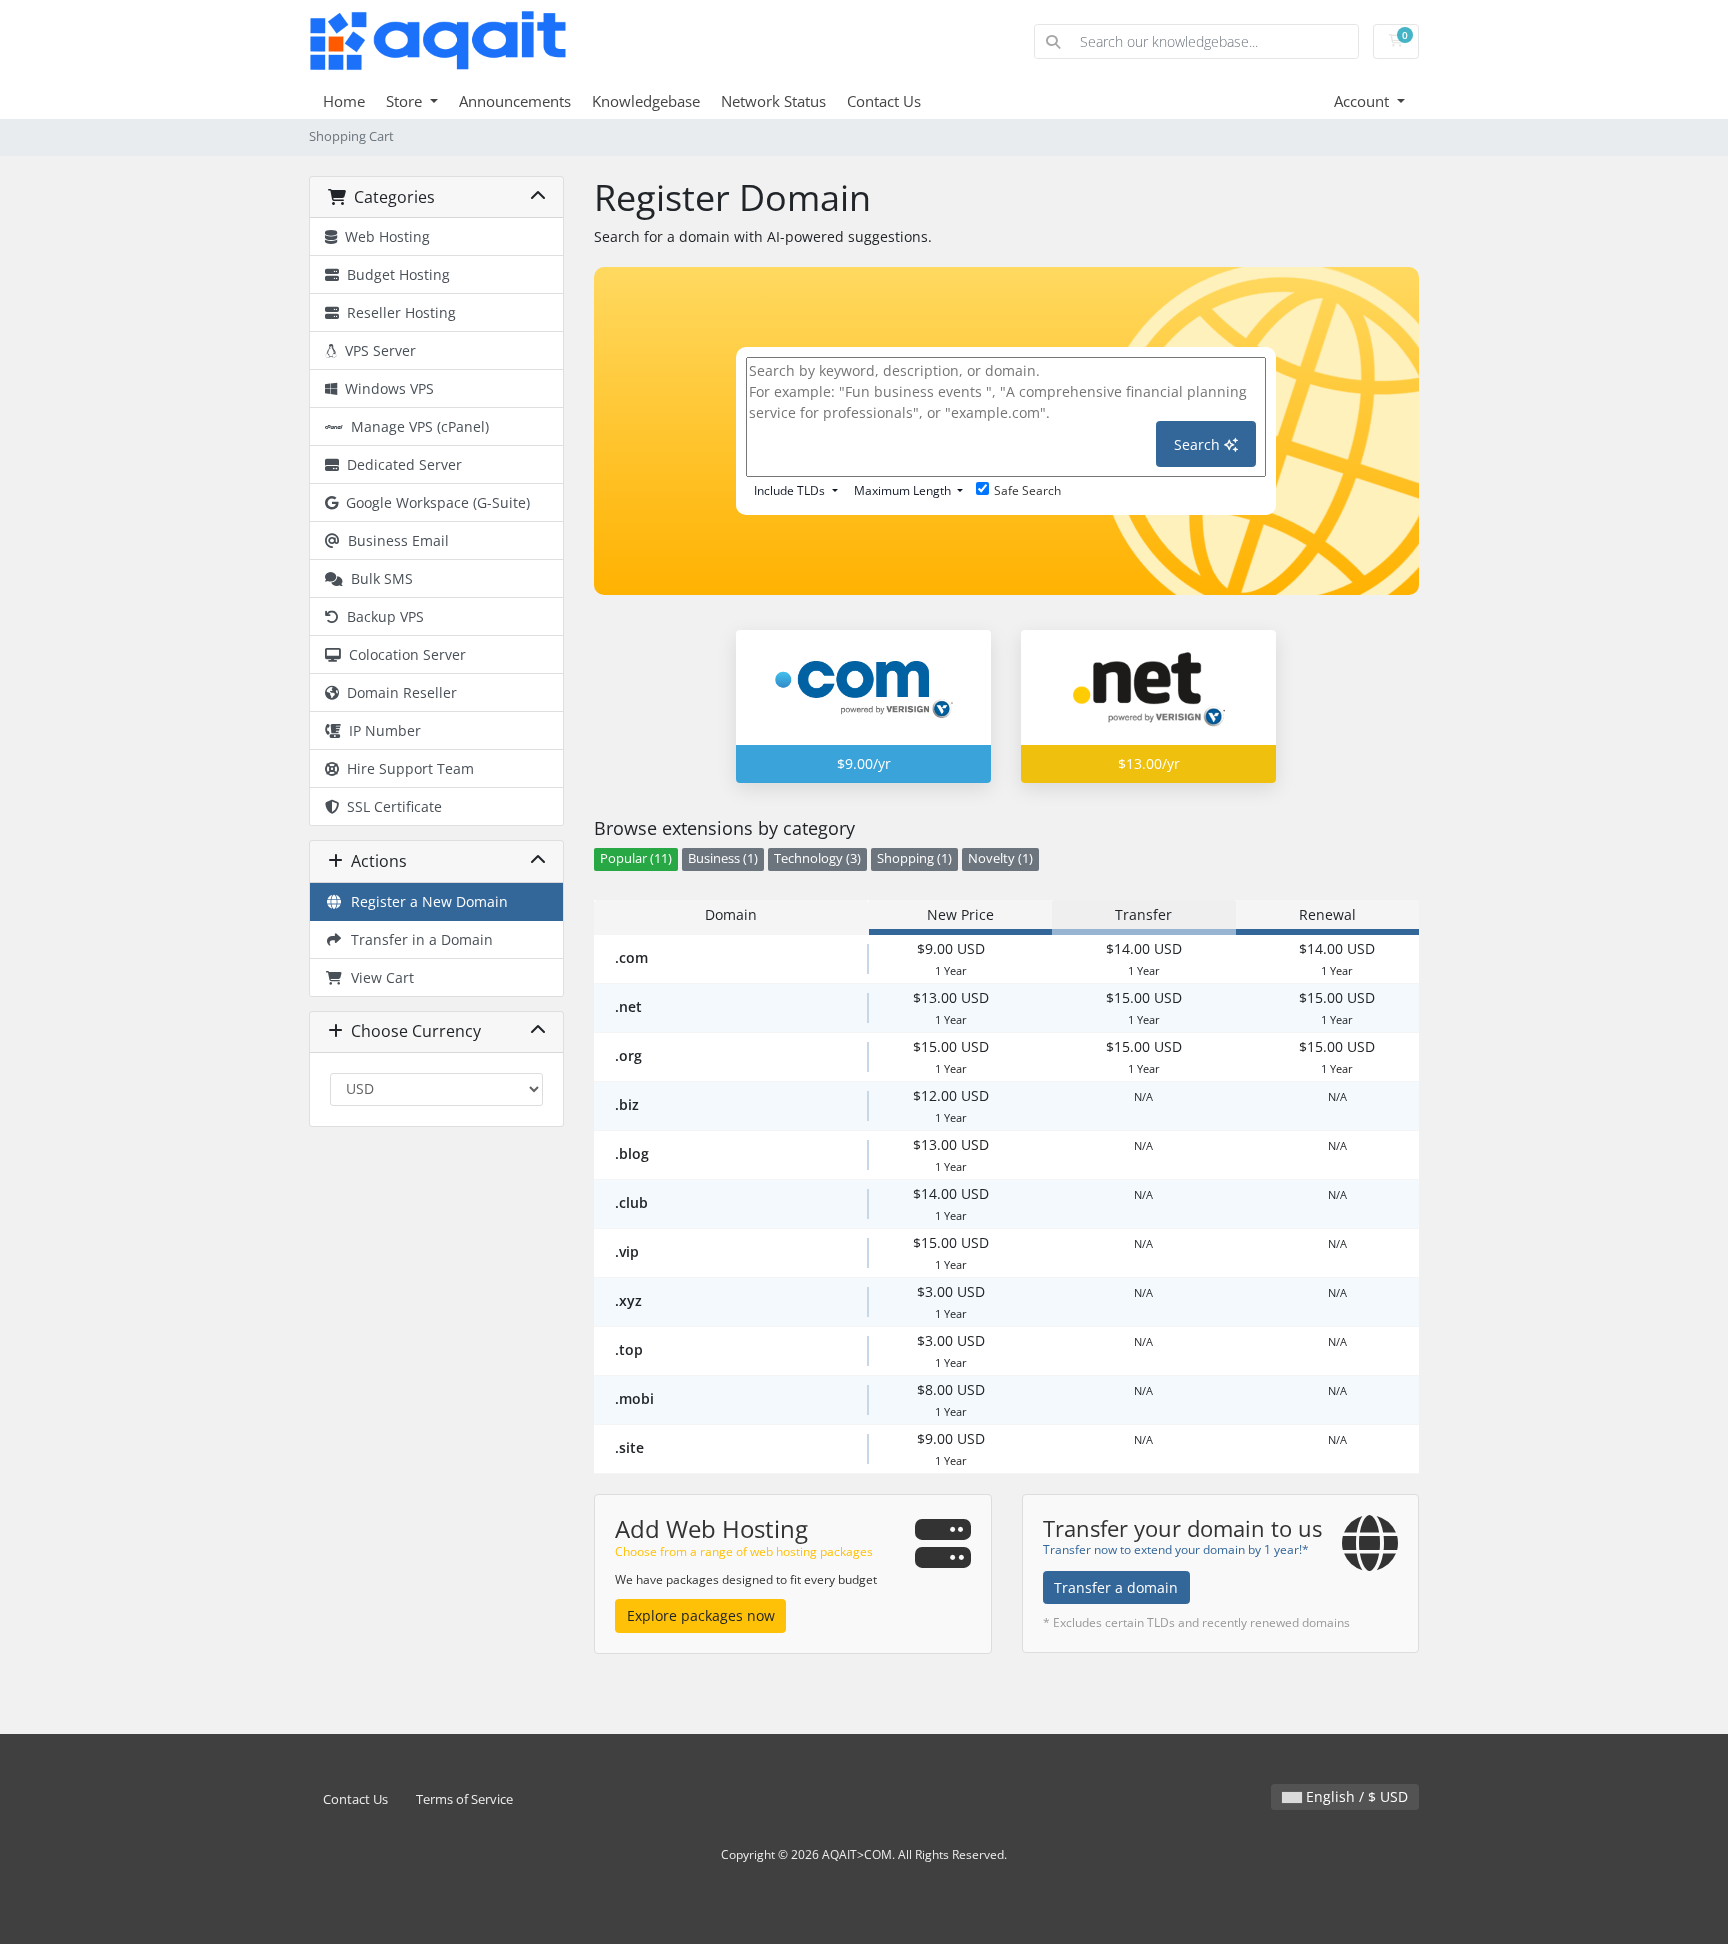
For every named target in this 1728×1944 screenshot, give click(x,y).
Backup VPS (381, 616)
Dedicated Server (400, 464)
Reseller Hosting (397, 312)
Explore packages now (701, 1615)
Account (1363, 101)
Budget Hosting (394, 274)
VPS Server (376, 350)
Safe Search (1027, 490)
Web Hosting (383, 236)
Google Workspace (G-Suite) (434, 502)
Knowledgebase (646, 101)
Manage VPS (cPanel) (416, 426)
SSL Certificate (390, 806)
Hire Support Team (406, 768)
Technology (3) (817, 858)
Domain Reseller (398, 692)
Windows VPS (385, 388)
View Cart (378, 977)
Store (406, 101)
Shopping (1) (914, 858)
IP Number (381, 730)
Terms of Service (464, 1799)
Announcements (515, 101)
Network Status (773, 101)
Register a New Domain (425, 901)
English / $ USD (1355, 1796)
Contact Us (884, 101)
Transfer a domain (1116, 1587)
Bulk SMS (378, 578)
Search (1199, 444)
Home (344, 101)
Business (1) (723, 858)
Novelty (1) (1000, 858)
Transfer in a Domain (418, 939)
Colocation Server (403, 654)
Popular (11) (636, 858)
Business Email (394, 540)
